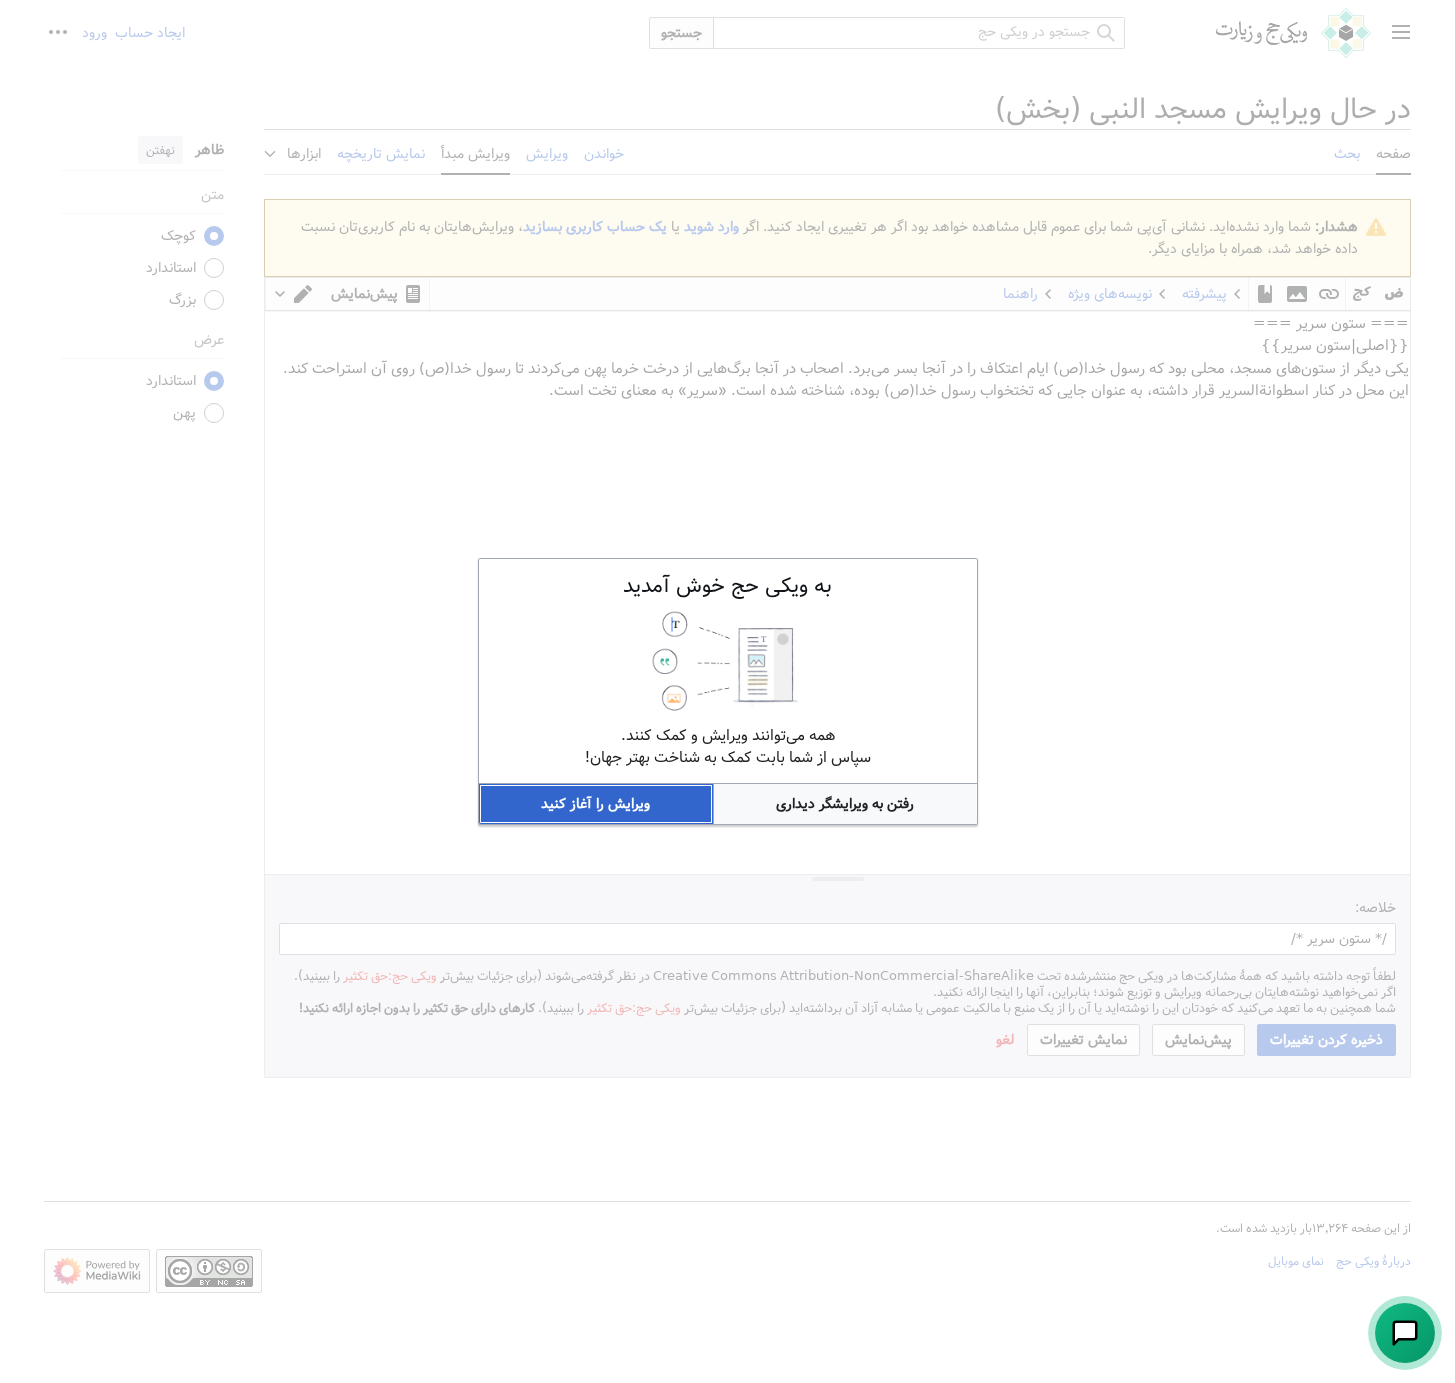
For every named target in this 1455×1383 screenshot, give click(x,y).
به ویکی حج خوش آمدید (727, 586)
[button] (845, 804)
